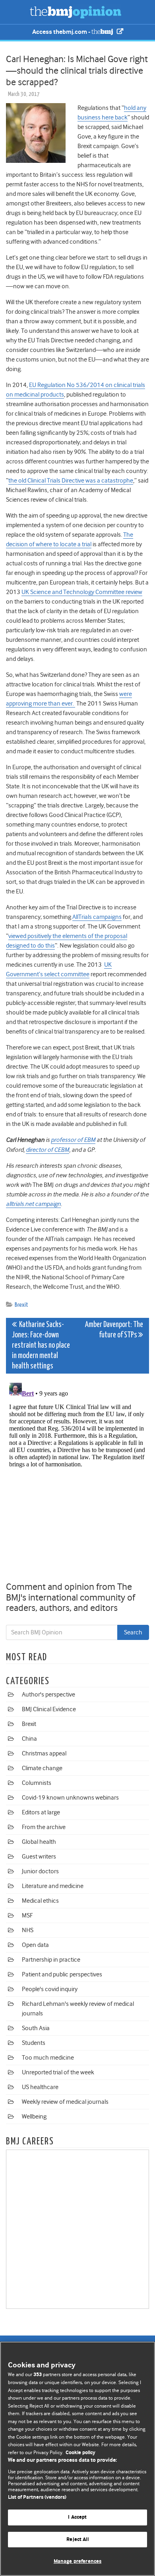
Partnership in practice (51, 1960)
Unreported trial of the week (58, 2072)
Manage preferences (77, 2561)
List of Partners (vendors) (37, 2497)
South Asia (36, 2028)
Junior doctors (40, 1871)
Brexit (21, 1305)
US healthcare (40, 2087)
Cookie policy (80, 2453)
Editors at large (41, 1812)
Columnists (37, 1783)
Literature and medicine (53, 1886)
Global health (39, 1842)
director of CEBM (47, 1150)
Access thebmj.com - (62, 32)
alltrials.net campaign (33, 1204)
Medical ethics (40, 1901)
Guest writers (39, 1857)
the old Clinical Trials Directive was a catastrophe (71, 481)
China (29, 1739)
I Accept (77, 2517)
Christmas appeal (44, 1753)
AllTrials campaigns (97, 917)
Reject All (77, 2540)
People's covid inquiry (50, 1989)
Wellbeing (34, 2117)
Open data (35, 1945)
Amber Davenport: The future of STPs (114, 1330)
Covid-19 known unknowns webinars (70, 1798)
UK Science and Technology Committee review (82, 592)
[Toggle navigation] (16, 12)
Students (34, 2043)
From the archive (44, 1827)
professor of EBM (73, 1140)
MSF (27, 1915)
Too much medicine (48, 2058)
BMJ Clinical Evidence (49, 1709)
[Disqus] (77, 1479)
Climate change (42, 1768)
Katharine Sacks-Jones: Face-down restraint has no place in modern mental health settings (41, 1346)
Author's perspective (48, 1695)
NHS (28, 1930)
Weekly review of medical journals (65, 2102)
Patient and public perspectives (62, 1974)
